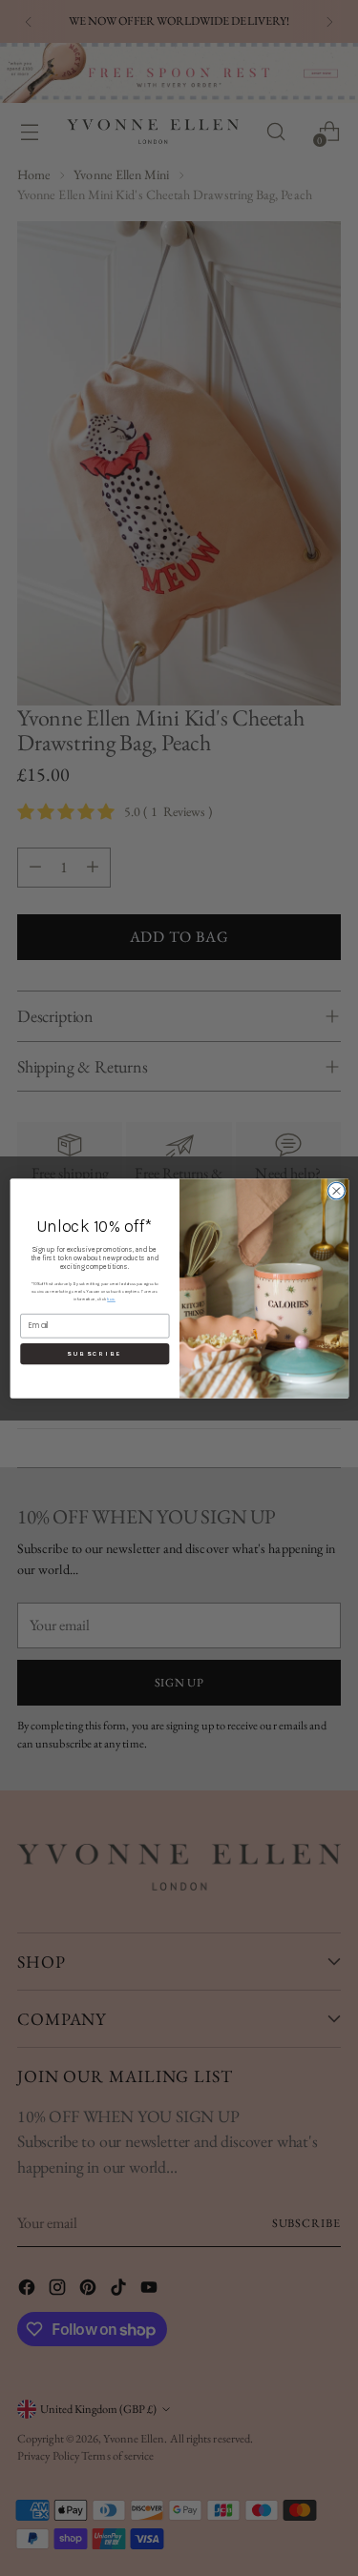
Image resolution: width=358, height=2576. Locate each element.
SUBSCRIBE (95, 1354)
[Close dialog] (336, 1191)
